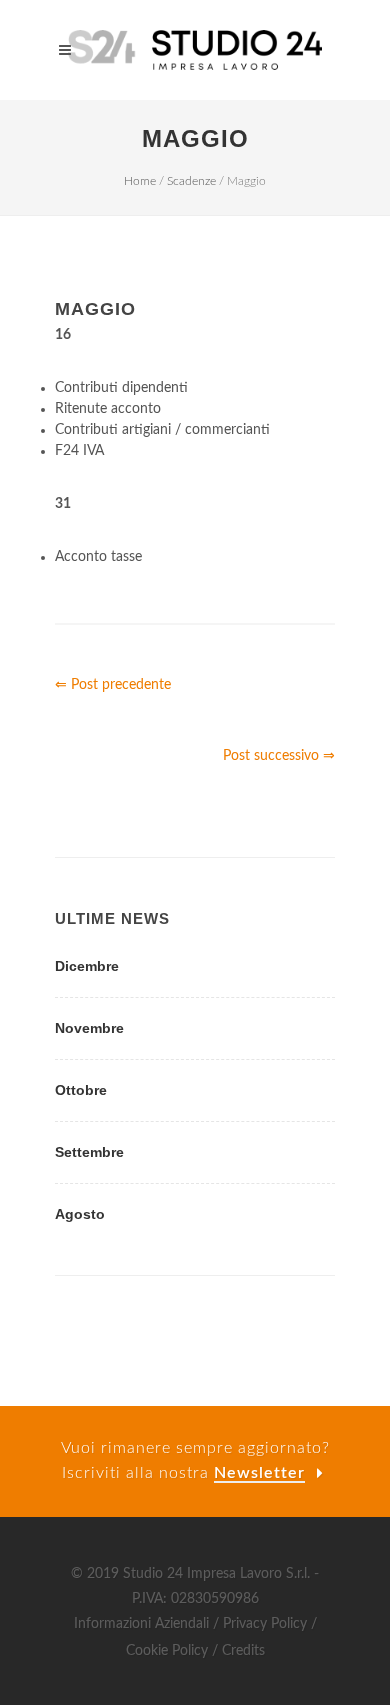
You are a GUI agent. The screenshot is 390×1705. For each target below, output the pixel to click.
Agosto (80, 1214)
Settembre (89, 1152)
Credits (243, 1651)
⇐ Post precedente (113, 685)
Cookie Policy (167, 1651)
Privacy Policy (265, 1624)
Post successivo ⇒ (279, 756)
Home (140, 181)
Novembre (89, 1028)
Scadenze (191, 181)
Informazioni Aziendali (141, 1624)
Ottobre (81, 1090)
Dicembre (87, 966)
